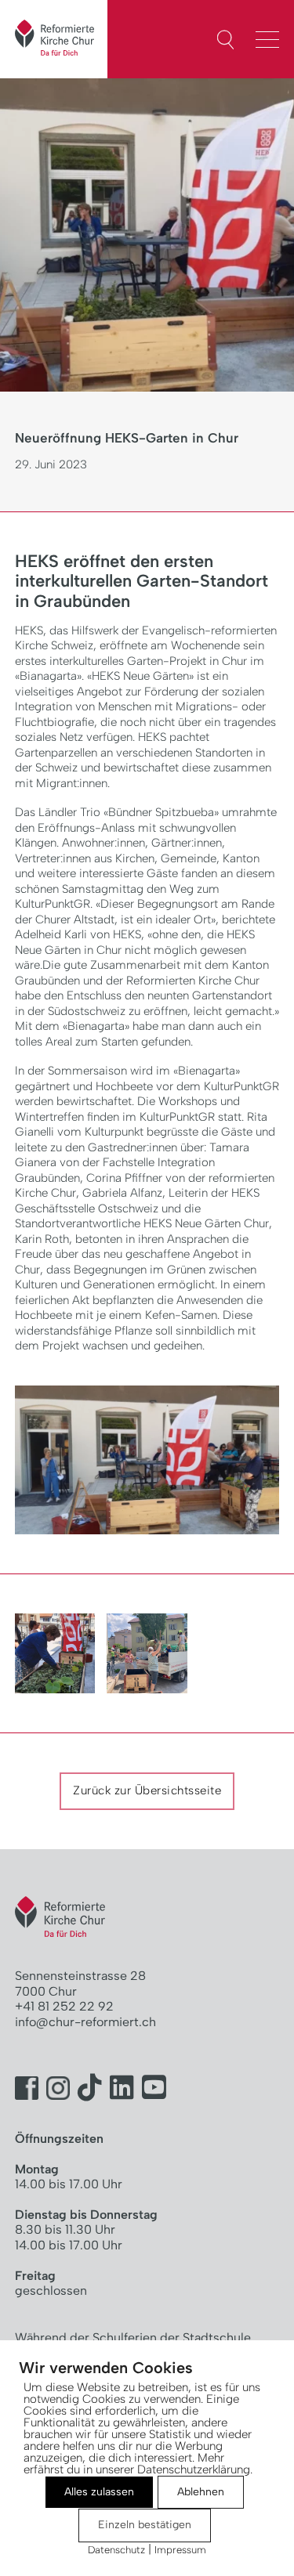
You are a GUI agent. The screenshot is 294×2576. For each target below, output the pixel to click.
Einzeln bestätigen (145, 2525)
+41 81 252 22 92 (64, 2006)
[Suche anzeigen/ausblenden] (225, 40)
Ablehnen (201, 2492)
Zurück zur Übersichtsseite (147, 1790)
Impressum (180, 2550)
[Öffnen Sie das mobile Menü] (271, 38)
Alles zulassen (99, 2492)
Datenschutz (116, 2550)
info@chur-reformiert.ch (85, 2022)
